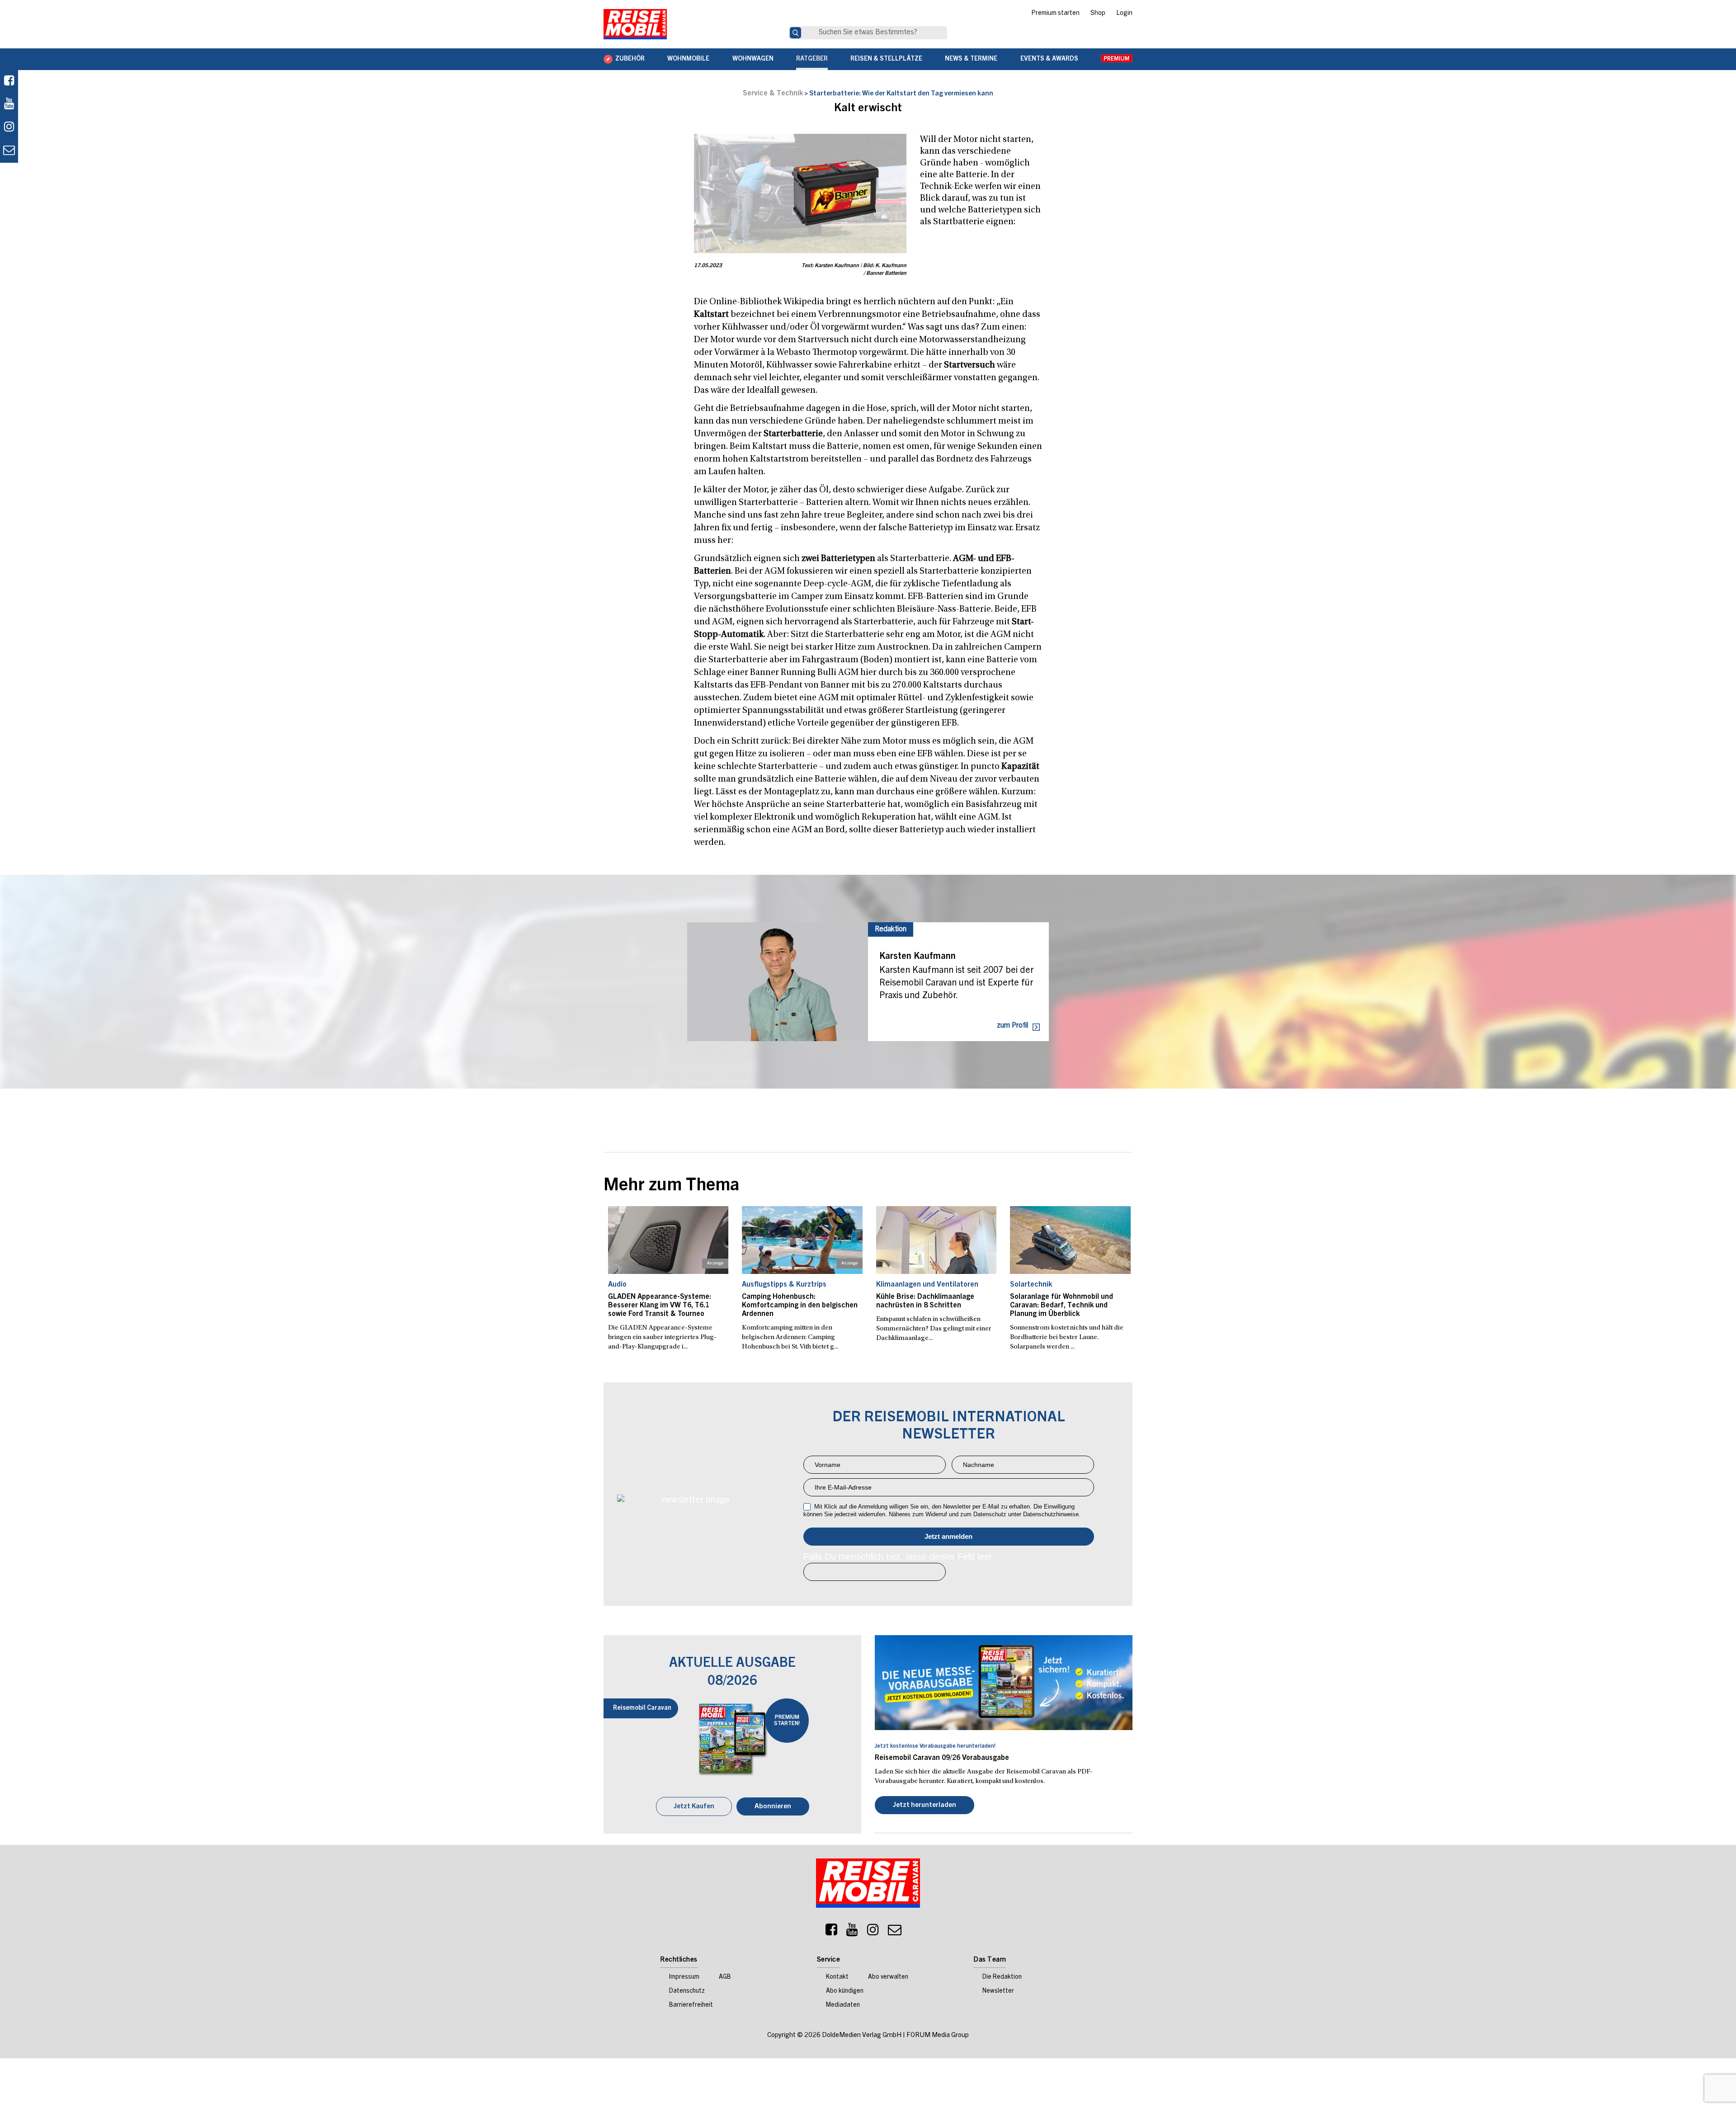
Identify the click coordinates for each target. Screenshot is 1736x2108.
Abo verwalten (888, 1977)
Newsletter (998, 1991)
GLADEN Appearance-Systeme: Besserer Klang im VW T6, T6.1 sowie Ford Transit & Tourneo (660, 1306)
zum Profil (1012, 1026)
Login (1124, 14)
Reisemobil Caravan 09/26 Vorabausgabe (942, 1758)
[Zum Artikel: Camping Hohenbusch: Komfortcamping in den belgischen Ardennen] (802, 1240)
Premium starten (1055, 14)
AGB (725, 1977)
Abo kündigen (845, 1991)
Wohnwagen (753, 59)
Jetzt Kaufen (694, 1807)
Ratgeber (812, 59)
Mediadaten (843, 2005)
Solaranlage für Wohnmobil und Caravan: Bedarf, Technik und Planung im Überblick (1061, 1306)
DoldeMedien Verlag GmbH (862, 2035)
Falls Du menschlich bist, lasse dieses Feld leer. (899, 1556)
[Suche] (795, 33)
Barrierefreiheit (691, 2005)
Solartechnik (1031, 1285)
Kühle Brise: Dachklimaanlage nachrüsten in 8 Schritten (925, 1301)
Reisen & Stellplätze (886, 59)
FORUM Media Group (938, 2035)
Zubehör (630, 59)
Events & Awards (1049, 59)
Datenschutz (687, 1991)
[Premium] (1117, 59)
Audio (617, 1285)
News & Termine (971, 59)
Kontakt (837, 1977)
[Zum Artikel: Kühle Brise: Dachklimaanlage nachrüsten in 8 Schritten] (936, 1240)
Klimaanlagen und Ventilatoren (927, 1285)
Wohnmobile (688, 59)
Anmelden (949, 1537)
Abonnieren (773, 1807)
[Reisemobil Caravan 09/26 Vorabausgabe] (1004, 1683)
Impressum (684, 1977)
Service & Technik (773, 94)
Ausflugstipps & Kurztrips (784, 1285)
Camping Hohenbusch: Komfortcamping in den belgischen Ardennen (800, 1306)
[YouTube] (852, 1932)
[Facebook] (9, 82)
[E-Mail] (895, 1932)
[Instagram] (873, 1932)
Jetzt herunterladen (925, 1805)
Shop (1098, 14)
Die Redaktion (1002, 1977)
